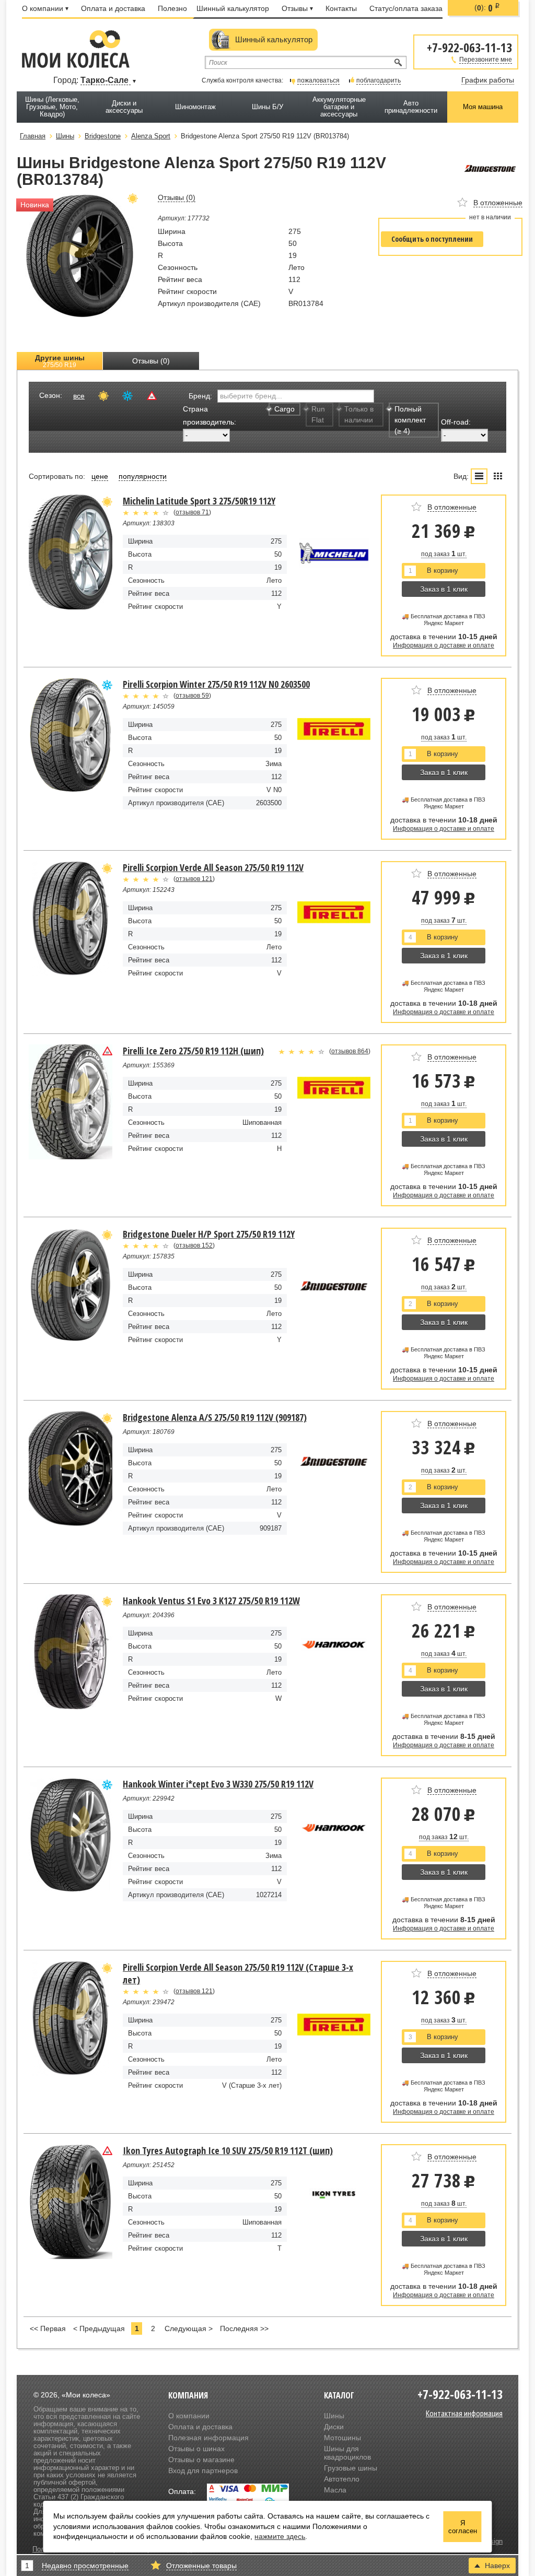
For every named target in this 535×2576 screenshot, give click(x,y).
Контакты (341, 8)
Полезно (172, 8)
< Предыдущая (99, 2328)
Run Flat (318, 414)
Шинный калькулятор (233, 8)
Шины (334, 2416)
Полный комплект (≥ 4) (410, 420)
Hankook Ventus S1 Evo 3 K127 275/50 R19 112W (211, 1601)
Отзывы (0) (151, 361)
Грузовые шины (351, 2468)
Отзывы (295, 8)
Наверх (497, 2566)
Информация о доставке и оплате (444, 645)
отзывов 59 (192, 696)
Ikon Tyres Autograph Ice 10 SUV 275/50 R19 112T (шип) (228, 2150)
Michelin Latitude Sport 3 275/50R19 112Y (199, 501)
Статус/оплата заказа (406, 8)
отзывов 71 (192, 512)
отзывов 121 (194, 879)
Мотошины (342, 2438)
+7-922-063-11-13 (469, 47)
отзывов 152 (194, 1245)
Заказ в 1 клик (444, 589)
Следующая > (189, 2328)
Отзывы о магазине (201, 2460)
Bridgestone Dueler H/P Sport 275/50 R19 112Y (209, 1234)
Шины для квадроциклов (347, 2453)
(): (487, 8)
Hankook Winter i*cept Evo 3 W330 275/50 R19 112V (218, 1784)
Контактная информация (464, 2413)
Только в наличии (359, 414)
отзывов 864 (350, 1051)
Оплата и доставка (113, 8)
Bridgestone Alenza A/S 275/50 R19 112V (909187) (215, 1417)
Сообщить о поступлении (432, 239)
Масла (335, 2490)
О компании (43, 8)
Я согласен (463, 2527)
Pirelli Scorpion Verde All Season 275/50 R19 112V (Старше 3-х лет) (238, 1973)
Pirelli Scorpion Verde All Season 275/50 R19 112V (213, 867)
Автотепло (342, 2479)
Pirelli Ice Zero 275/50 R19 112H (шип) (193, 1051)
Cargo (284, 409)
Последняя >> (244, 2328)
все (79, 396)
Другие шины (60, 361)
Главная (33, 136)
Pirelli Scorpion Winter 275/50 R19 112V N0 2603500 (216, 684)
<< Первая (48, 2328)
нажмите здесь (280, 2536)
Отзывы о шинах (196, 2449)
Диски (334, 2427)
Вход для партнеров (203, 2471)
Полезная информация (208, 2438)
